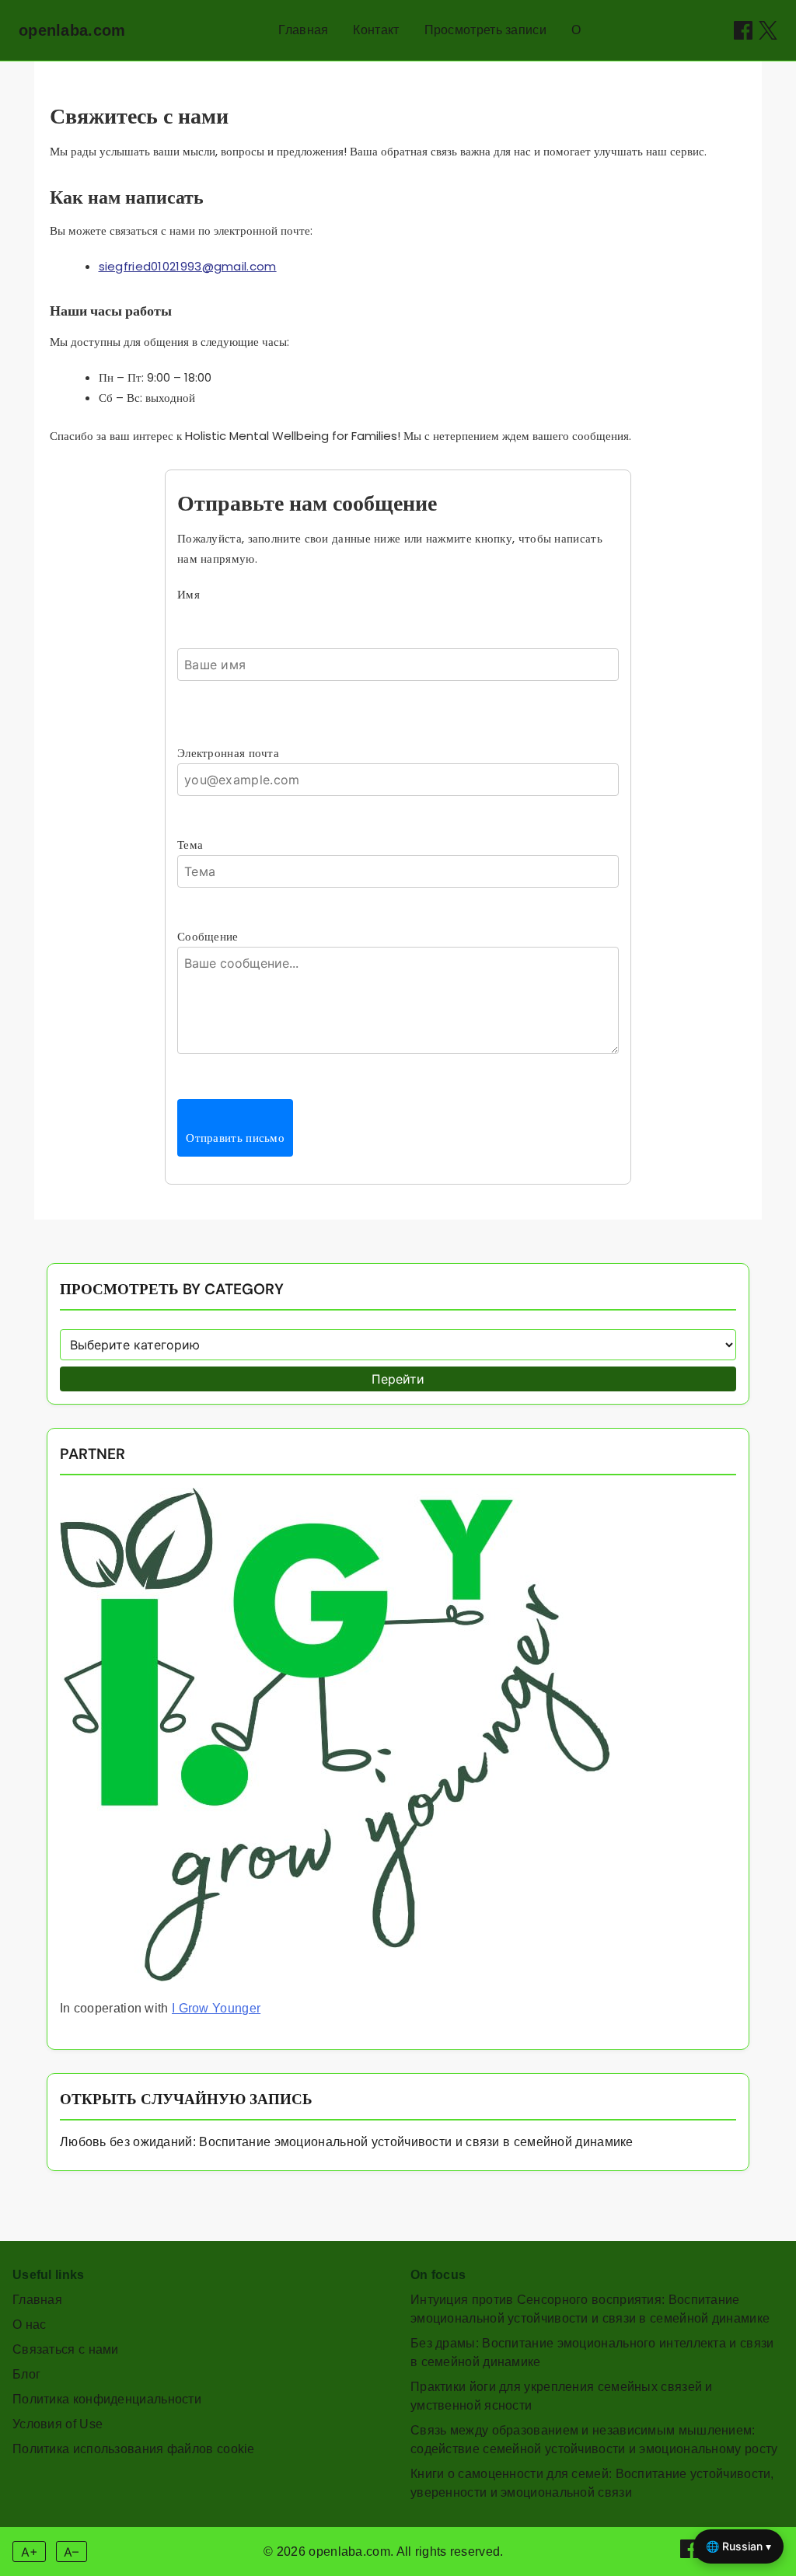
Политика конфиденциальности (107, 2399)
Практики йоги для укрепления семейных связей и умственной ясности (562, 2396)
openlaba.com (72, 30)
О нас (30, 2325)
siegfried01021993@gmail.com (188, 266)
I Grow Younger (216, 2008)
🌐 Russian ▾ (738, 2546)
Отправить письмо (235, 1138)
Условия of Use (58, 2424)
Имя (189, 594)
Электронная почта (228, 753)
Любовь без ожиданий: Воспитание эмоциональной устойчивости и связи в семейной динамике (347, 2142)
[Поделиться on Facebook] (743, 30)
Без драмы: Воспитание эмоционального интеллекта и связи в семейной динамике (592, 2353)
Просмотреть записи (485, 30)
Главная (303, 30)
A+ (30, 2552)
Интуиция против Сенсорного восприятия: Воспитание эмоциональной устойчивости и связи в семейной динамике (590, 2309)
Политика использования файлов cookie (134, 2449)
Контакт (376, 30)
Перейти (398, 1379)
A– (71, 2552)
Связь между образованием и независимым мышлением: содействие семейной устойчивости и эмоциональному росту (594, 2440)
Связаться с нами (66, 2349)
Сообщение (208, 936)
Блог (26, 2374)
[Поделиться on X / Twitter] (768, 30)
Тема (190, 845)
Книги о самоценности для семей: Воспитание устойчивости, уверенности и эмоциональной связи (592, 2483)
